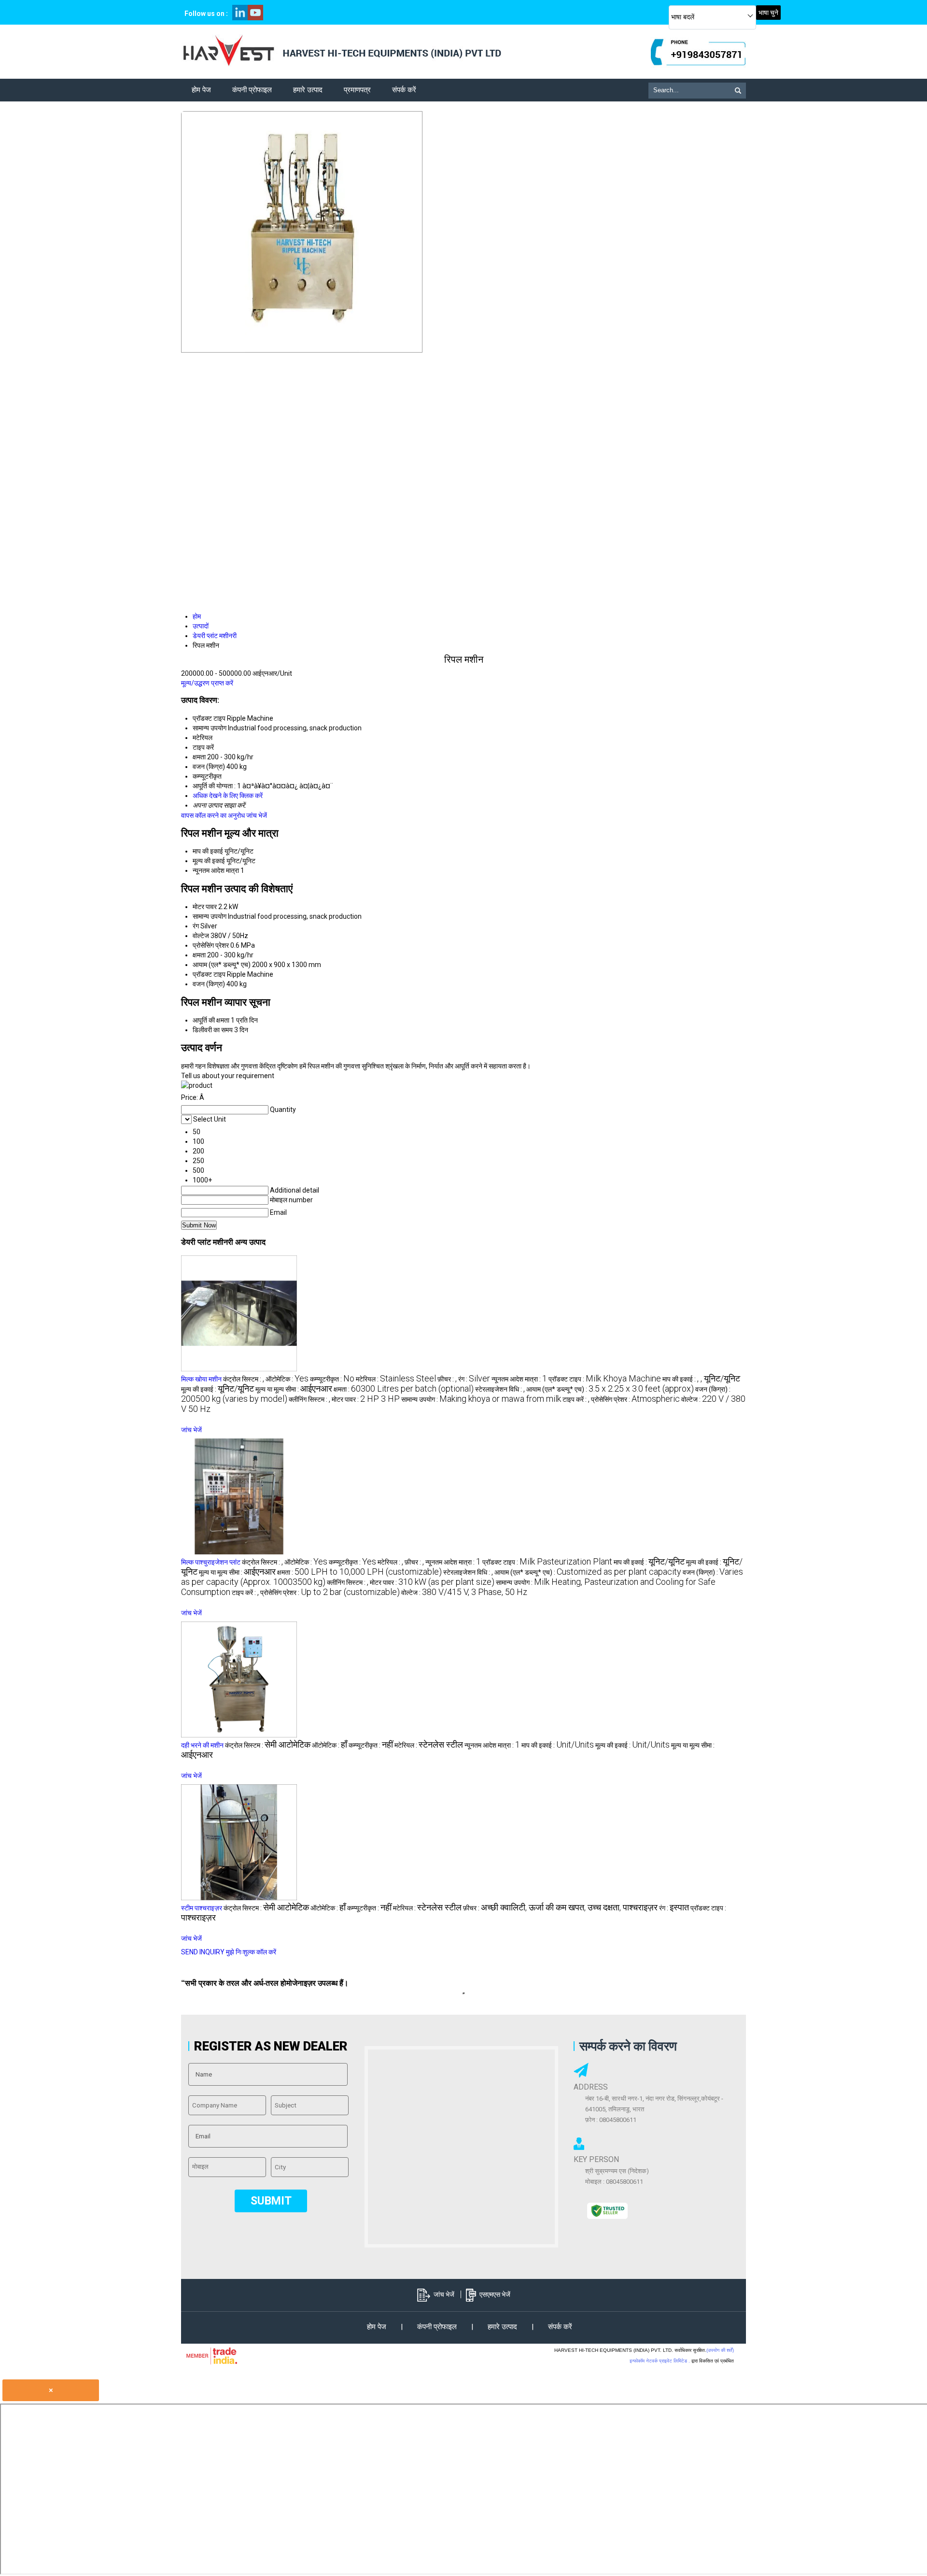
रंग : (474, 1379)
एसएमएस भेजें (495, 2294)
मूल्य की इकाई (209, 861)
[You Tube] (255, 18)
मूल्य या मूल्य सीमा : (294, 1389)
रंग (196, 926)
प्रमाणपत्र (357, 90)
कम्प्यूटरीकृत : (332, 1379)
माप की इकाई (208, 851)
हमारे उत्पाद (308, 90)
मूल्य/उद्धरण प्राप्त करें (207, 683)
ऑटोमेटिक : (287, 1379)
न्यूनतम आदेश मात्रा (216, 870)
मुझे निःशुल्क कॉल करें (251, 1952)
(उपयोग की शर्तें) (720, 2350)
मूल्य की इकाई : (218, 1389)
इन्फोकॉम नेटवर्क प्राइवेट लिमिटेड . (660, 2361)
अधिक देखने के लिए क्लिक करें (228, 796)
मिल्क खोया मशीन (201, 1379)
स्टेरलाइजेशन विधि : (500, 1389)
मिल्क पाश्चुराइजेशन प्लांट (211, 1562)
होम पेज (201, 90)
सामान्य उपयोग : (481, 1399)
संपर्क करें (404, 90)
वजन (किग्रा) (209, 984)
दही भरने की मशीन (202, 1745)
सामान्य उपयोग (210, 916)
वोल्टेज (201, 936)
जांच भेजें (257, 815)
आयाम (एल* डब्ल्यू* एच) (222, 965)
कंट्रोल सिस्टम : (244, 1379)
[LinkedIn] (240, 18)
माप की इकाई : (701, 1379)
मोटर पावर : (366, 1399)
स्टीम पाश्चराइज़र (202, 1908)
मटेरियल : (396, 1379)
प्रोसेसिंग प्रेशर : (635, 1399)
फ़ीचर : (447, 1379)
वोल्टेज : (464, 1593)
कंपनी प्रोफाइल (252, 90)
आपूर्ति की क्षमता (211, 1020)
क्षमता (199, 955)
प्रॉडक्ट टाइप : (605, 1379)
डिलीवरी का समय (213, 1030)
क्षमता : (404, 1389)
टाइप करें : (576, 1399)
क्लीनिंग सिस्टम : (309, 1399)
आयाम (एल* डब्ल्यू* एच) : (610, 1389)
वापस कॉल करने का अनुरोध (213, 815)
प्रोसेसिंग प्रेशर (211, 945)
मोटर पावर (205, 907)
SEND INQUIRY (203, 1952)
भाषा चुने (768, 13)
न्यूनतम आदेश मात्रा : (519, 1379)
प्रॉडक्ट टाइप (209, 974)
